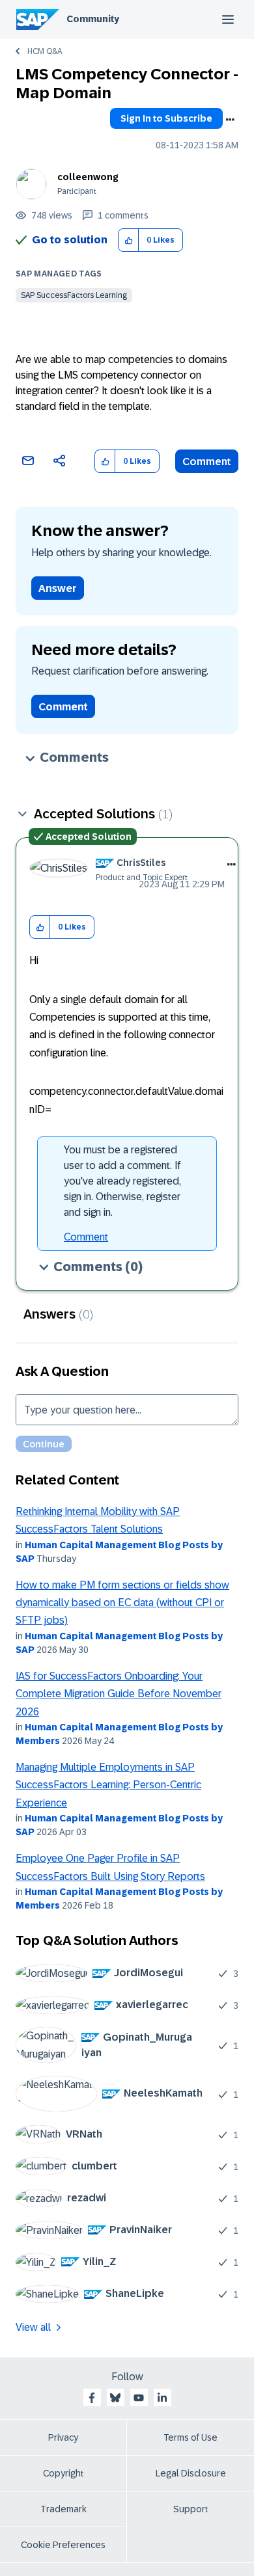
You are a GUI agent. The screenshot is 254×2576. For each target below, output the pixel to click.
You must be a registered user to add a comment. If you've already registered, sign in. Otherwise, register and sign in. (122, 1181)
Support (191, 2509)
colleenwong (88, 177)
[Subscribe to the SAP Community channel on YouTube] (139, 2398)
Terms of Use (190, 2437)
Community (93, 19)
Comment (207, 462)
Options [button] (230, 120)
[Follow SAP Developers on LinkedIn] (162, 2398)
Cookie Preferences (63, 2545)
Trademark (63, 2509)
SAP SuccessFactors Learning (74, 295)
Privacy (63, 2437)
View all (33, 2327)
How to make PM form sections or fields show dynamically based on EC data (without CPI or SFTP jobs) (122, 1603)
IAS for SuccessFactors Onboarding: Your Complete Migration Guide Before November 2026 (119, 1694)
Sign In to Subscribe (166, 118)
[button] (129, 240)
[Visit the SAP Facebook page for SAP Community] (92, 2398)
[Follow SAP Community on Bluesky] (115, 2398)
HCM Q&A (45, 51)
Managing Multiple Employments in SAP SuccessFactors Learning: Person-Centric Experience (108, 1785)
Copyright (63, 2473)
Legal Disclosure (191, 2473)
